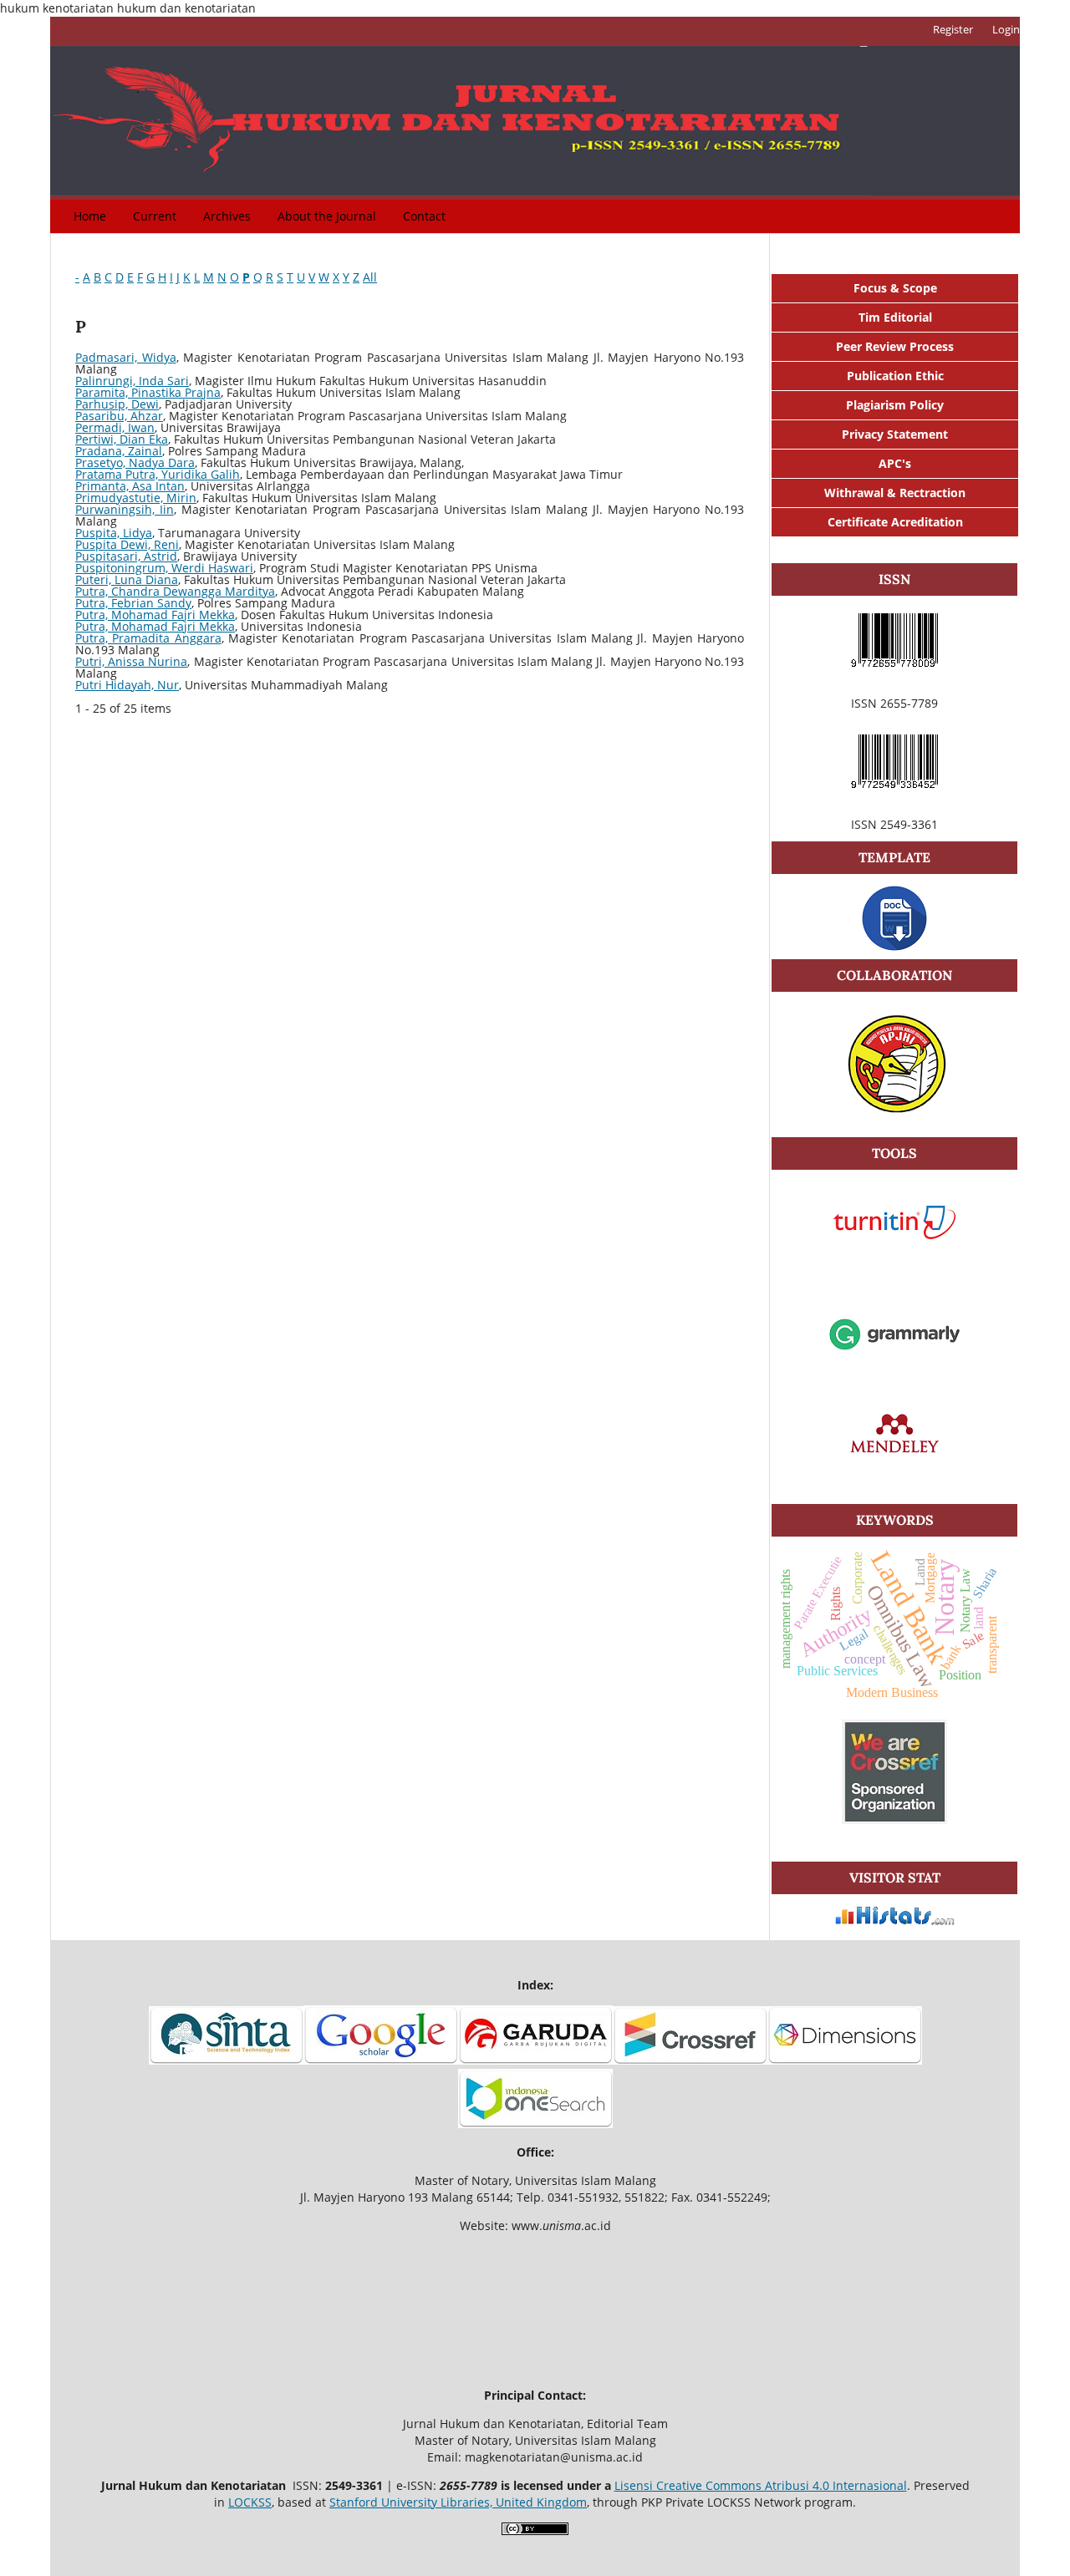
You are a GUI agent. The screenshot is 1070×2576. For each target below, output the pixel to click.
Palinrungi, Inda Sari (132, 381)
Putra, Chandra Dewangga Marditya (175, 591)
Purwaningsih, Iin (125, 509)
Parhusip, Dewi (117, 404)
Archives (227, 216)
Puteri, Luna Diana (127, 579)
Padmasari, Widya (126, 357)
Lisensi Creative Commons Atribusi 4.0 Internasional (761, 2485)
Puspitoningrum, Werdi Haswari (164, 568)
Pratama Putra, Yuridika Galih (158, 474)
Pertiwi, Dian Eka (122, 439)
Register (953, 29)
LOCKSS (250, 2502)
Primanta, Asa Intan (130, 486)
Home (90, 216)
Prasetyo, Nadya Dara (135, 462)
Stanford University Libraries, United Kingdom (458, 2502)
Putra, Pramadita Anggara (148, 638)
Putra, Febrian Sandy (133, 603)
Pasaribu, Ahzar (119, 416)
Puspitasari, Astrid (126, 556)
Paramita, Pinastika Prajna (148, 392)
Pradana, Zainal (119, 451)
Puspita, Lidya (114, 533)
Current (155, 216)
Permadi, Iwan (115, 427)
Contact (424, 216)
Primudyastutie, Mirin (136, 498)
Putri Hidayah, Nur (127, 685)
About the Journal (327, 216)
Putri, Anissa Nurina (131, 661)
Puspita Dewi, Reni (127, 544)
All (370, 277)
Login (1006, 29)
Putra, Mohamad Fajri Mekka (155, 615)
